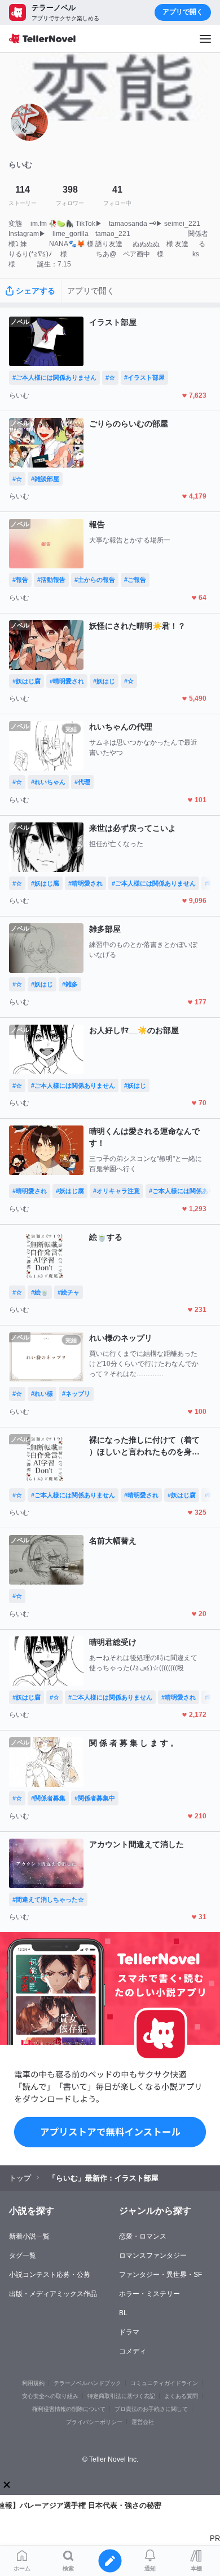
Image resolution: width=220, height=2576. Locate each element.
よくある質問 (181, 2396)
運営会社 (143, 2422)
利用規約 (33, 2383)
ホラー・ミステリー (149, 2294)
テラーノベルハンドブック (87, 2383)
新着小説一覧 (29, 2236)
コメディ (133, 2351)
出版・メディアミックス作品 (53, 2294)
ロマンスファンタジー (153, 2255)
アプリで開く (183, 12)
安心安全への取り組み (50, 2396)
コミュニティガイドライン (164, 2383)
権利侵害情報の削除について (69, 2409)
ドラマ (129, 2332)
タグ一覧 (23, 2255)
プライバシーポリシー (94, 2422)
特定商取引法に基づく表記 (121, 2396)
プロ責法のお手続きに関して (151, 2409)
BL (123, 2313)
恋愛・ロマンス (143, 2236)
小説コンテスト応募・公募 (50, 2275)
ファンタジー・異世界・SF (160, 2275)
